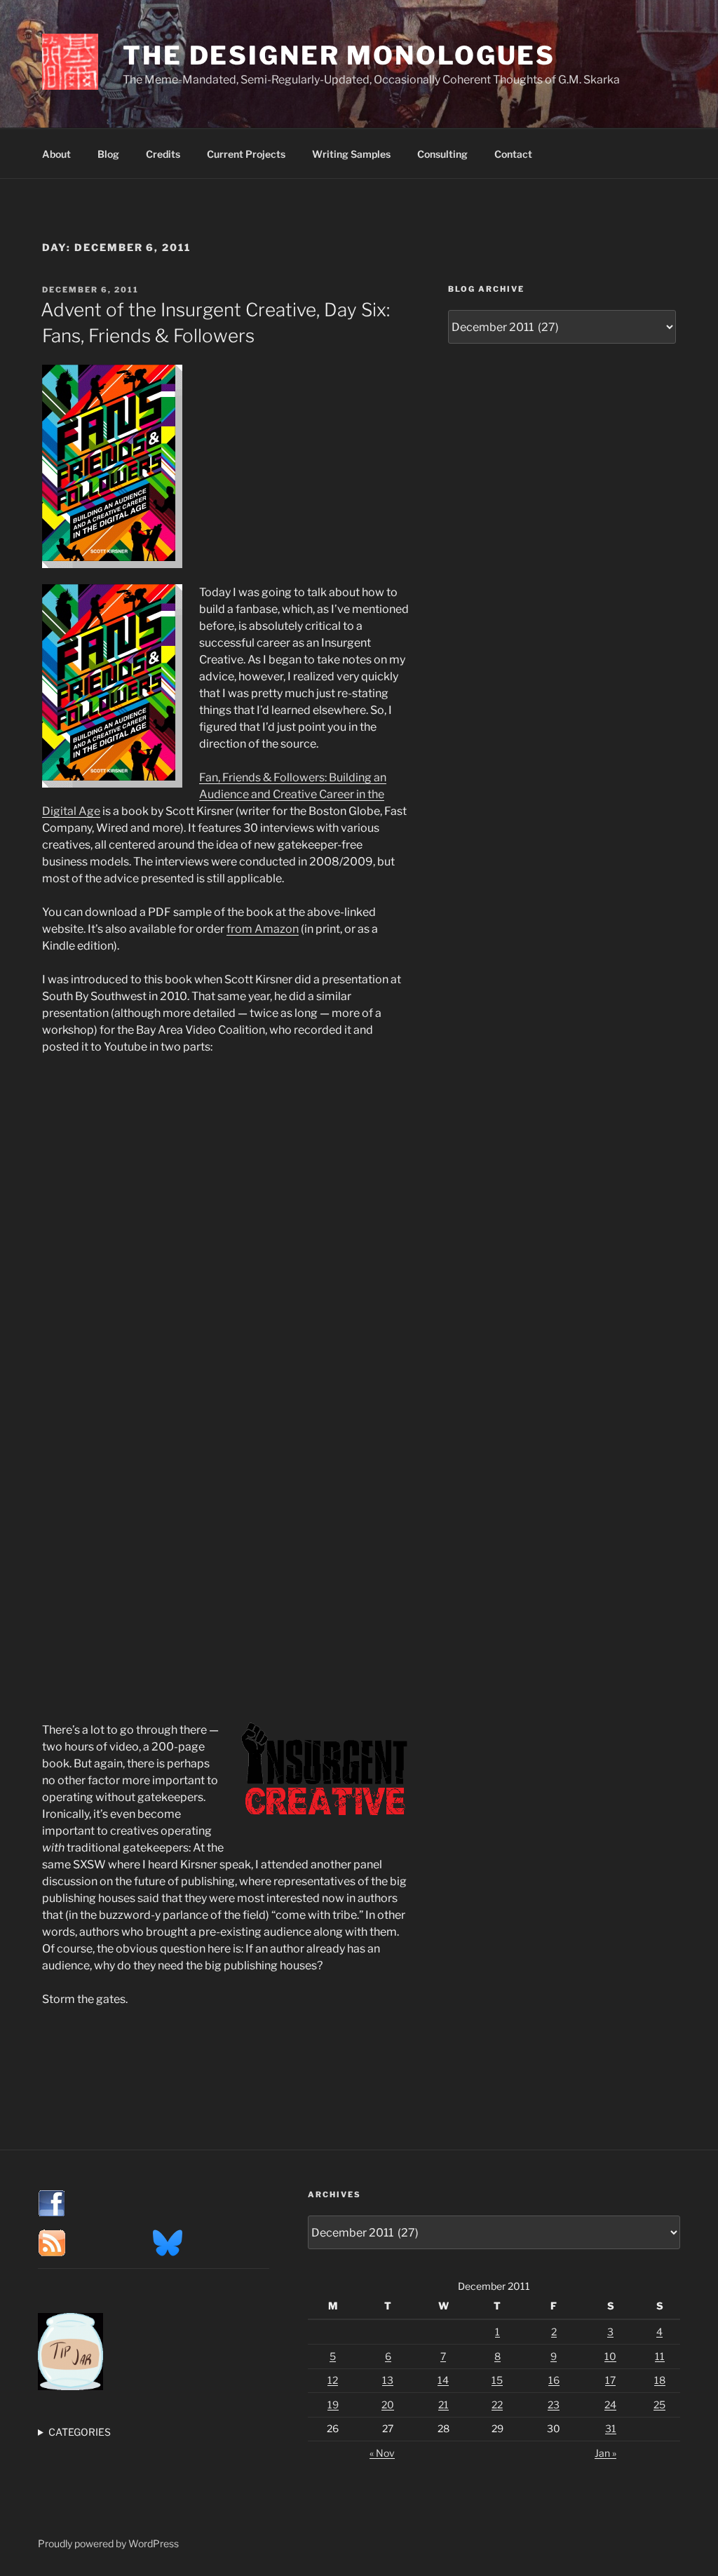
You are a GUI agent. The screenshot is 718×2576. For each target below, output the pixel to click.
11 (660, 2356)
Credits (163, 154)
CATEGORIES (80, 2432)
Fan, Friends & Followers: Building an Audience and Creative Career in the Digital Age (214, 794)
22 (497, 2405)
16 (554, 2380)
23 (554, 2405)
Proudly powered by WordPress (108, 2543)
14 (443, 2380)
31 (611, 2428)
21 (443, 2405)
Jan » (605, 2453)
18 (660, 2380)
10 (610, 2356)
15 (497, 2380)
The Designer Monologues (339, 55)
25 (659, 2405)
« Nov (382, 2453)
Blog (108, 154)
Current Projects (246, 154)
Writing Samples (351, 154)
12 (333, 2380)
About (56, 154)
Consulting (442, 154)
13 (388, 2380)
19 (333, 2405)
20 (388, 2405)
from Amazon (263, 929)
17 (610, 2380)
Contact (513, 154)
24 (610, 2405)
